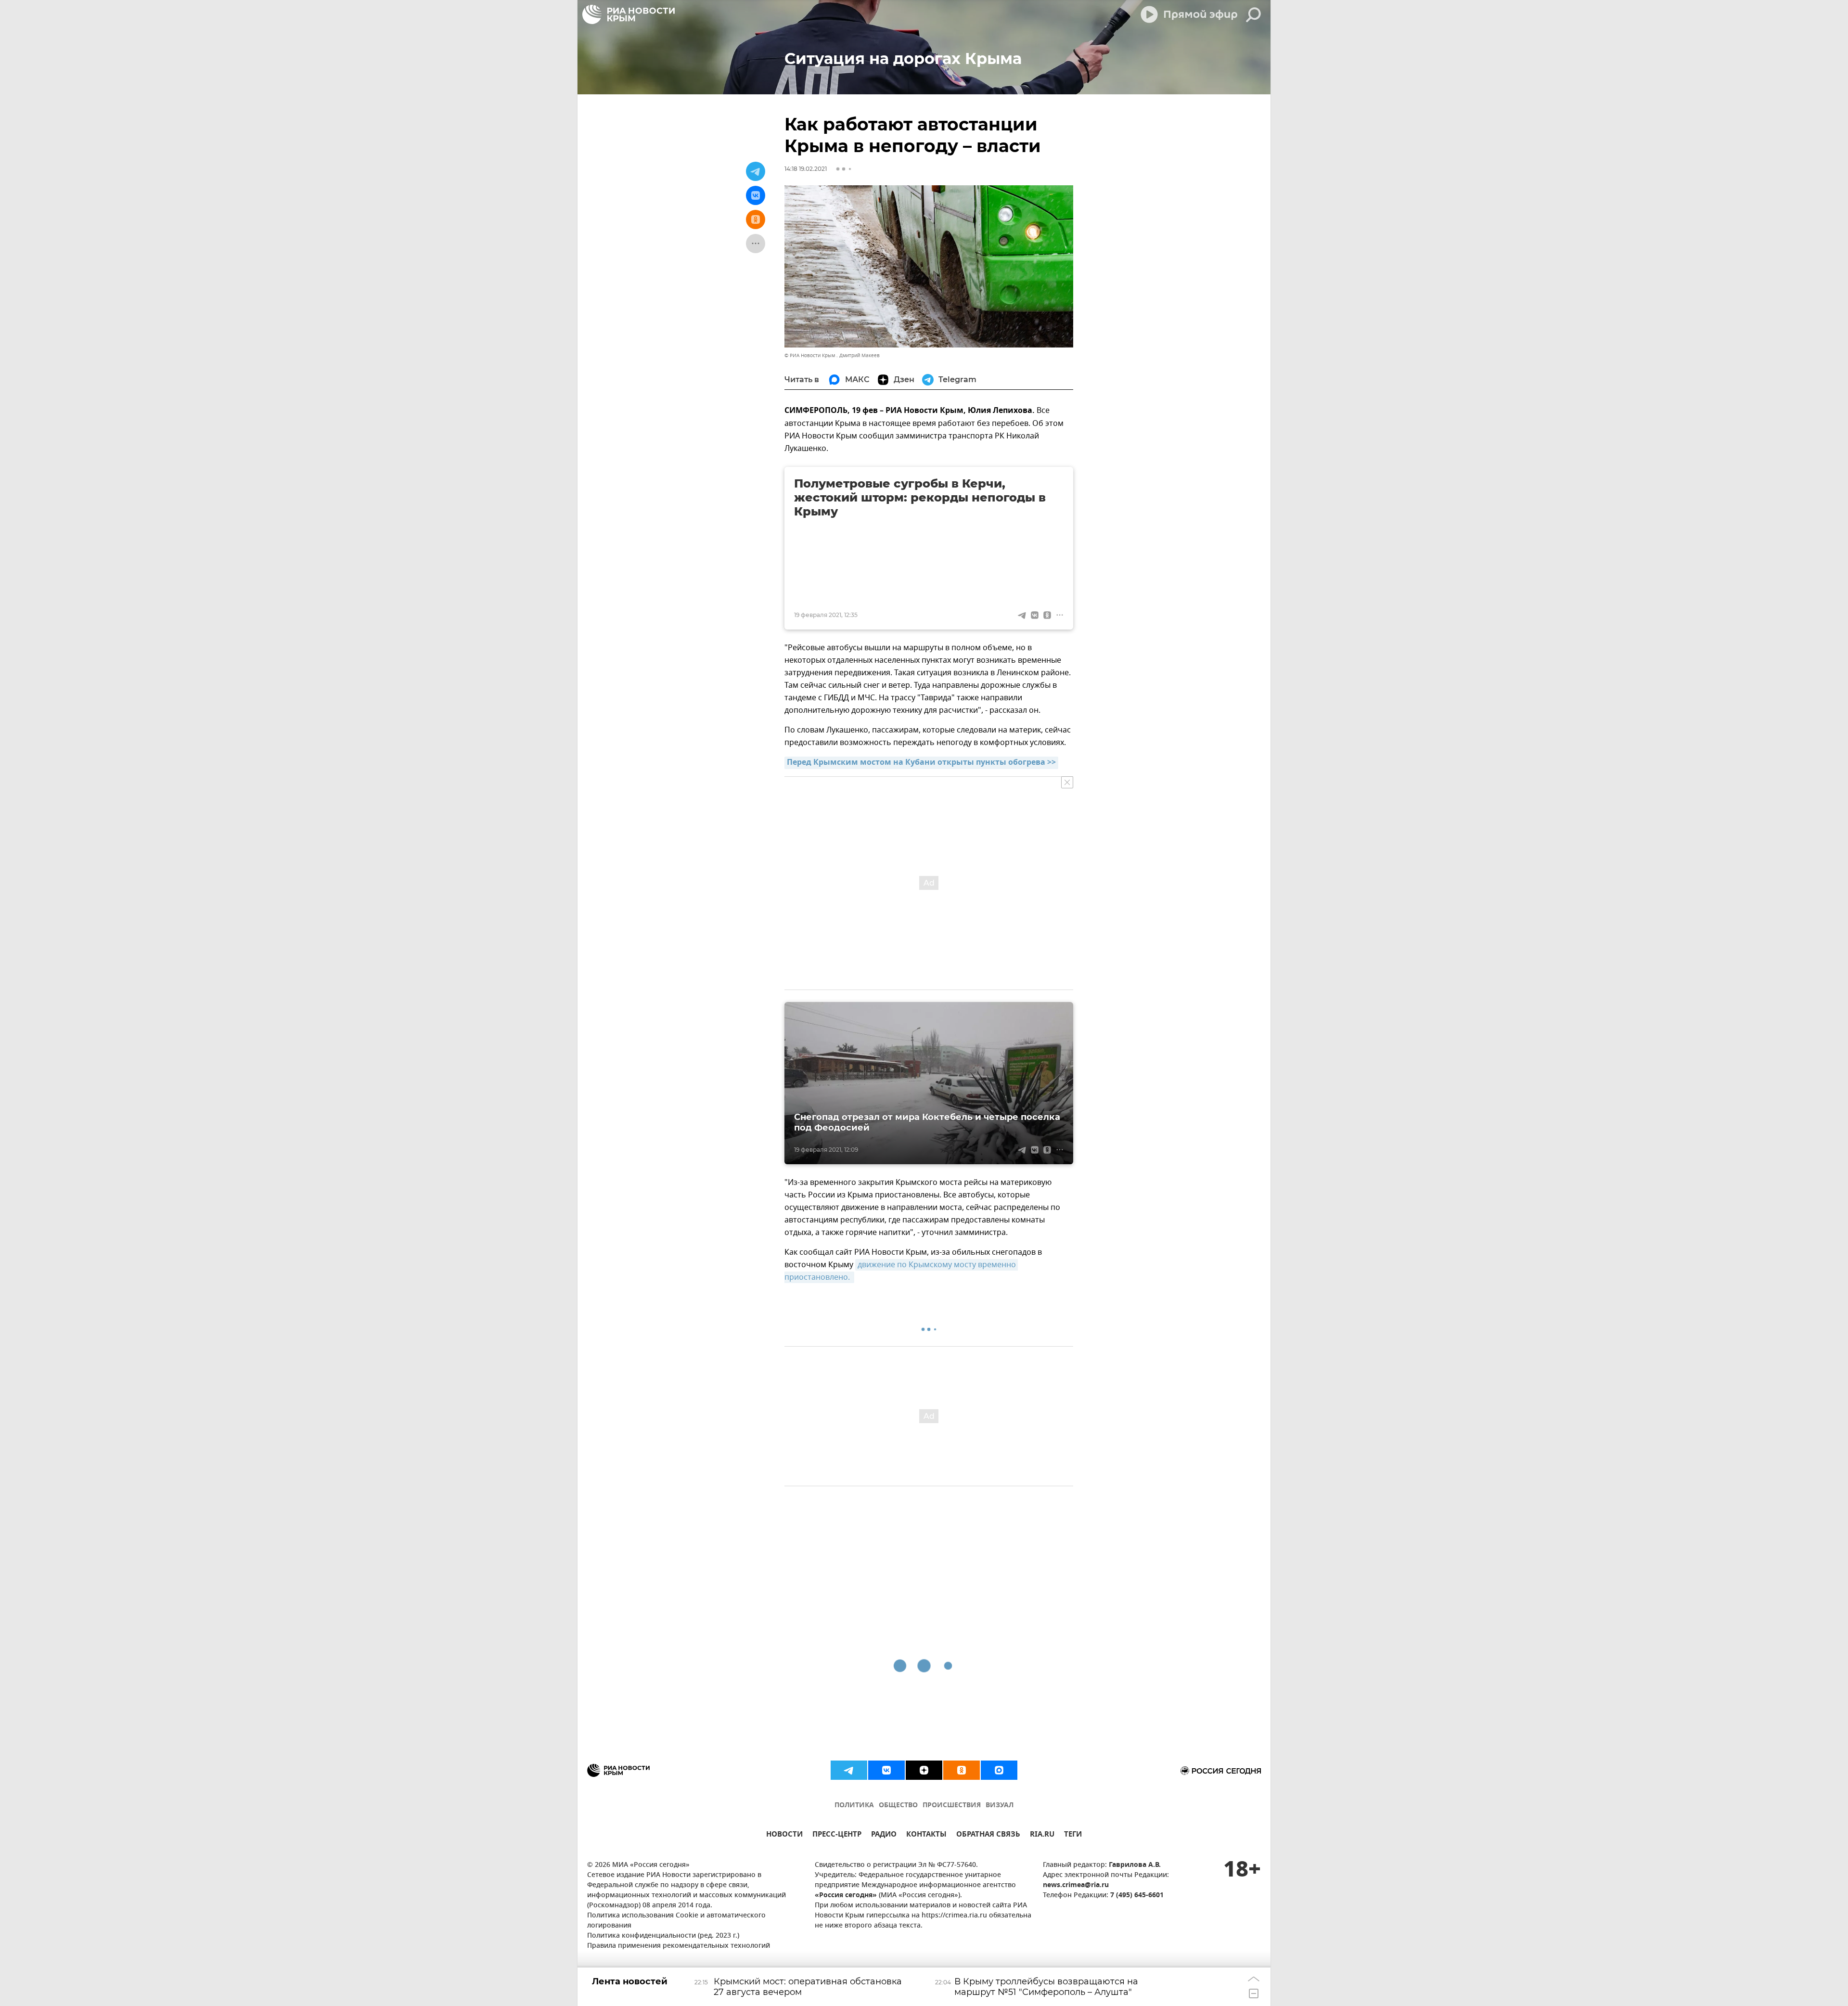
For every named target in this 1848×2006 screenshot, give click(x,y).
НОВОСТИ (784, 1835)
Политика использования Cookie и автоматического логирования (676, 1921)
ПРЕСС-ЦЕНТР (837, 1835)
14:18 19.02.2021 (806, 169)
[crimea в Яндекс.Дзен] (924, 1770)
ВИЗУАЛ (1000, 1806)
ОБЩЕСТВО (898, 1806)
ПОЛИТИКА (854, 1806)
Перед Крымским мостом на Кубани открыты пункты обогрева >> (921, 763)
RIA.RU (1042, 1835)
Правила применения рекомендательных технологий (679, 1946)
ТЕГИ (1073, 1835)
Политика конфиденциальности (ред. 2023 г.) (663, 1936)
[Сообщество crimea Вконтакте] (886, 1770)
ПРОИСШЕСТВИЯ (952, 1806)
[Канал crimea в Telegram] (849, 1770)
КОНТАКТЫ (926, 1835)
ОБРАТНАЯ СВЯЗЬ (988, 1835)
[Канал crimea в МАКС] (999, 1770)
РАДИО (884, 1835)
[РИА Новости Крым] (629, 14)
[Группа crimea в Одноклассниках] (962, 1770)
